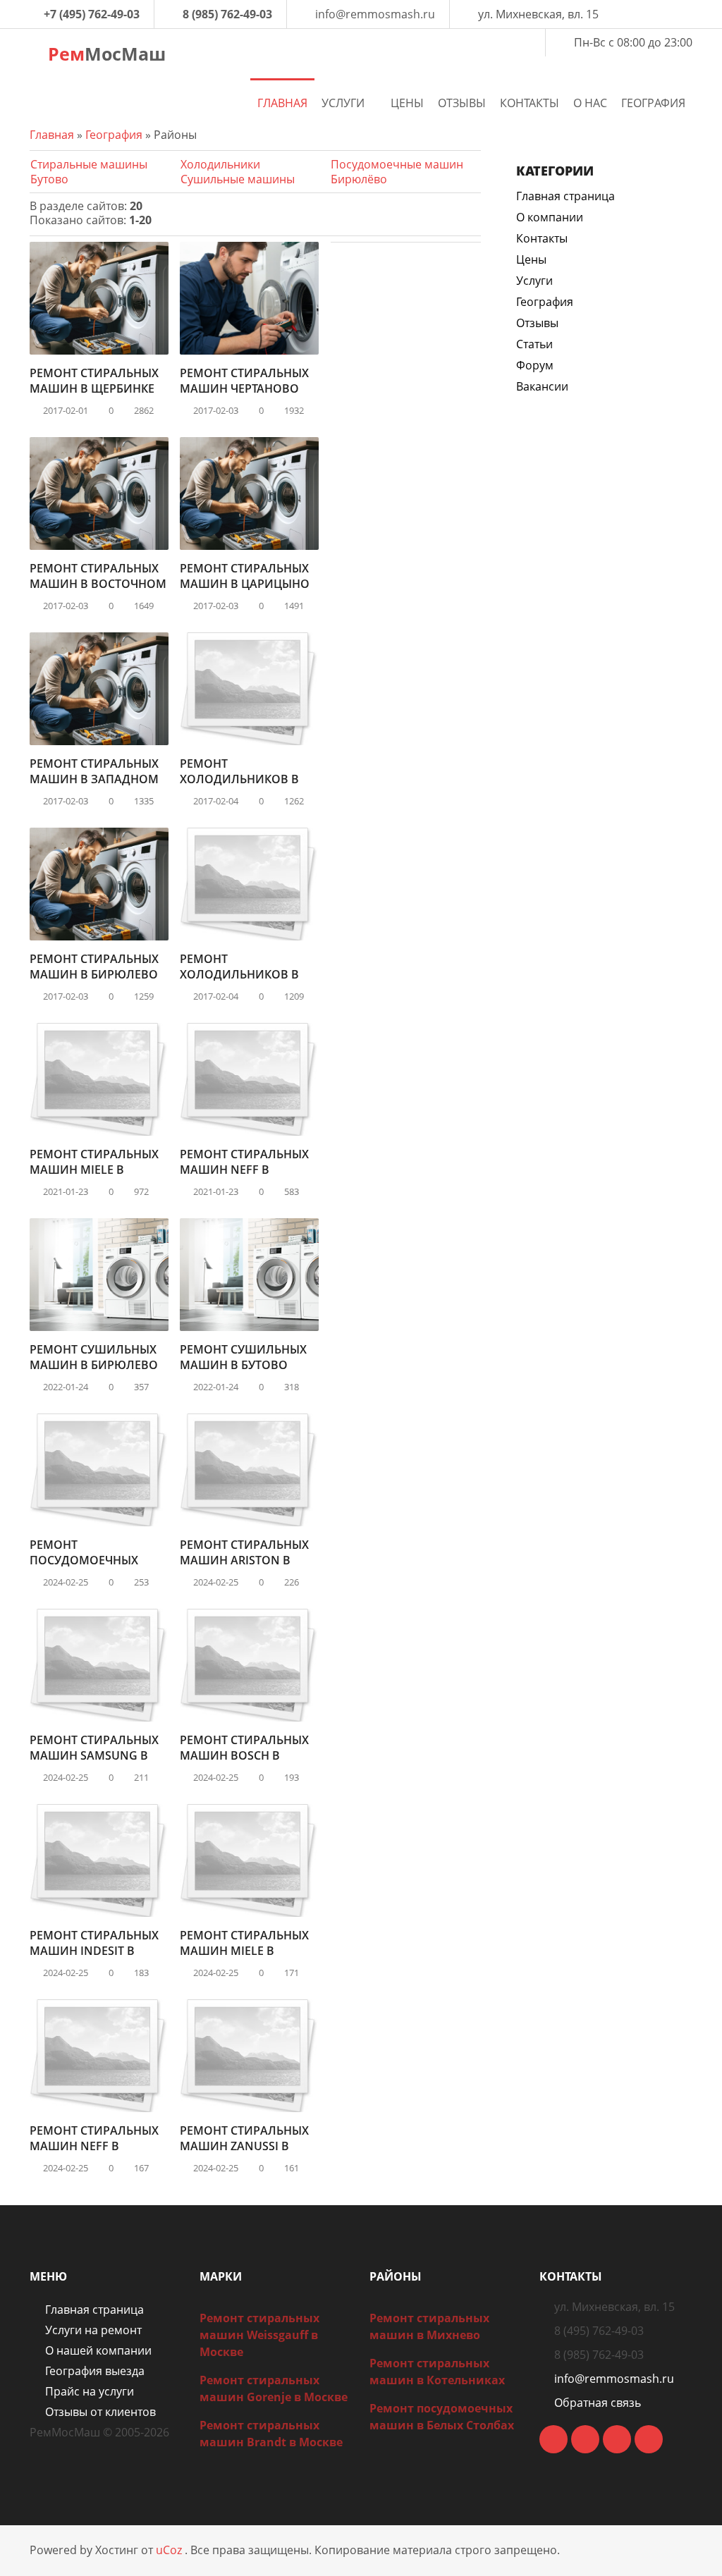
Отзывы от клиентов (100, 2412)
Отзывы (537, 323)
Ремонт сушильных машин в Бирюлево (94, 1357)
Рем (104, 54)
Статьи (534, 344)
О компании (550, 217)
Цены (531, 259)
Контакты (542, 238)
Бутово (49, 179)
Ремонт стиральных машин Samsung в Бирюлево (94, 1755)
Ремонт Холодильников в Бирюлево (239, 974)
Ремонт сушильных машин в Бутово (243, 1357)
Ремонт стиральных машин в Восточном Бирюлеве (98, 584)
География (114, 135)
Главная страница (565, 196)
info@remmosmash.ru (375, 14)
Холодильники (220, 164)
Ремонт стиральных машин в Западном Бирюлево (94, 779)
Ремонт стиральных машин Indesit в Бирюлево (94, 1951)
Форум (535, 365)
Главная (52, 135)
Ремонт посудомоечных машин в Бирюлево (94, 1560)
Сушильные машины (238, 179)
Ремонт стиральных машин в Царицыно (245, 576)
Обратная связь (598, 2403)
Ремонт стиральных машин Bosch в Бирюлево (244, 1755)
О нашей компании (98, 2350)
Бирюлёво (359, 179)
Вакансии (542, 386)
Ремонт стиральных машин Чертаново (244, 381)
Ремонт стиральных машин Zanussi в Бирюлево (244, 2146)
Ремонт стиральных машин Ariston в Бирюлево (244, 1560)
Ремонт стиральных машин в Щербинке (94, 381)
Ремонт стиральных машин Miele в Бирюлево (244, 1951)
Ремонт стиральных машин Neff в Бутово (244, 1170)
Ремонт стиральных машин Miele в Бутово (94, 1170)
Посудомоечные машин (397, 164)
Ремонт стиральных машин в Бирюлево (94, 967)
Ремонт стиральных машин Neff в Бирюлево (94, 2146)
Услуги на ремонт (93, 2330)
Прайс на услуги (90, 2391)
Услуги (534, 281)
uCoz (169, 2550)
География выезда (95, 2371)
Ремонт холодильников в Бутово (239, 779)
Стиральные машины (89, 164)
